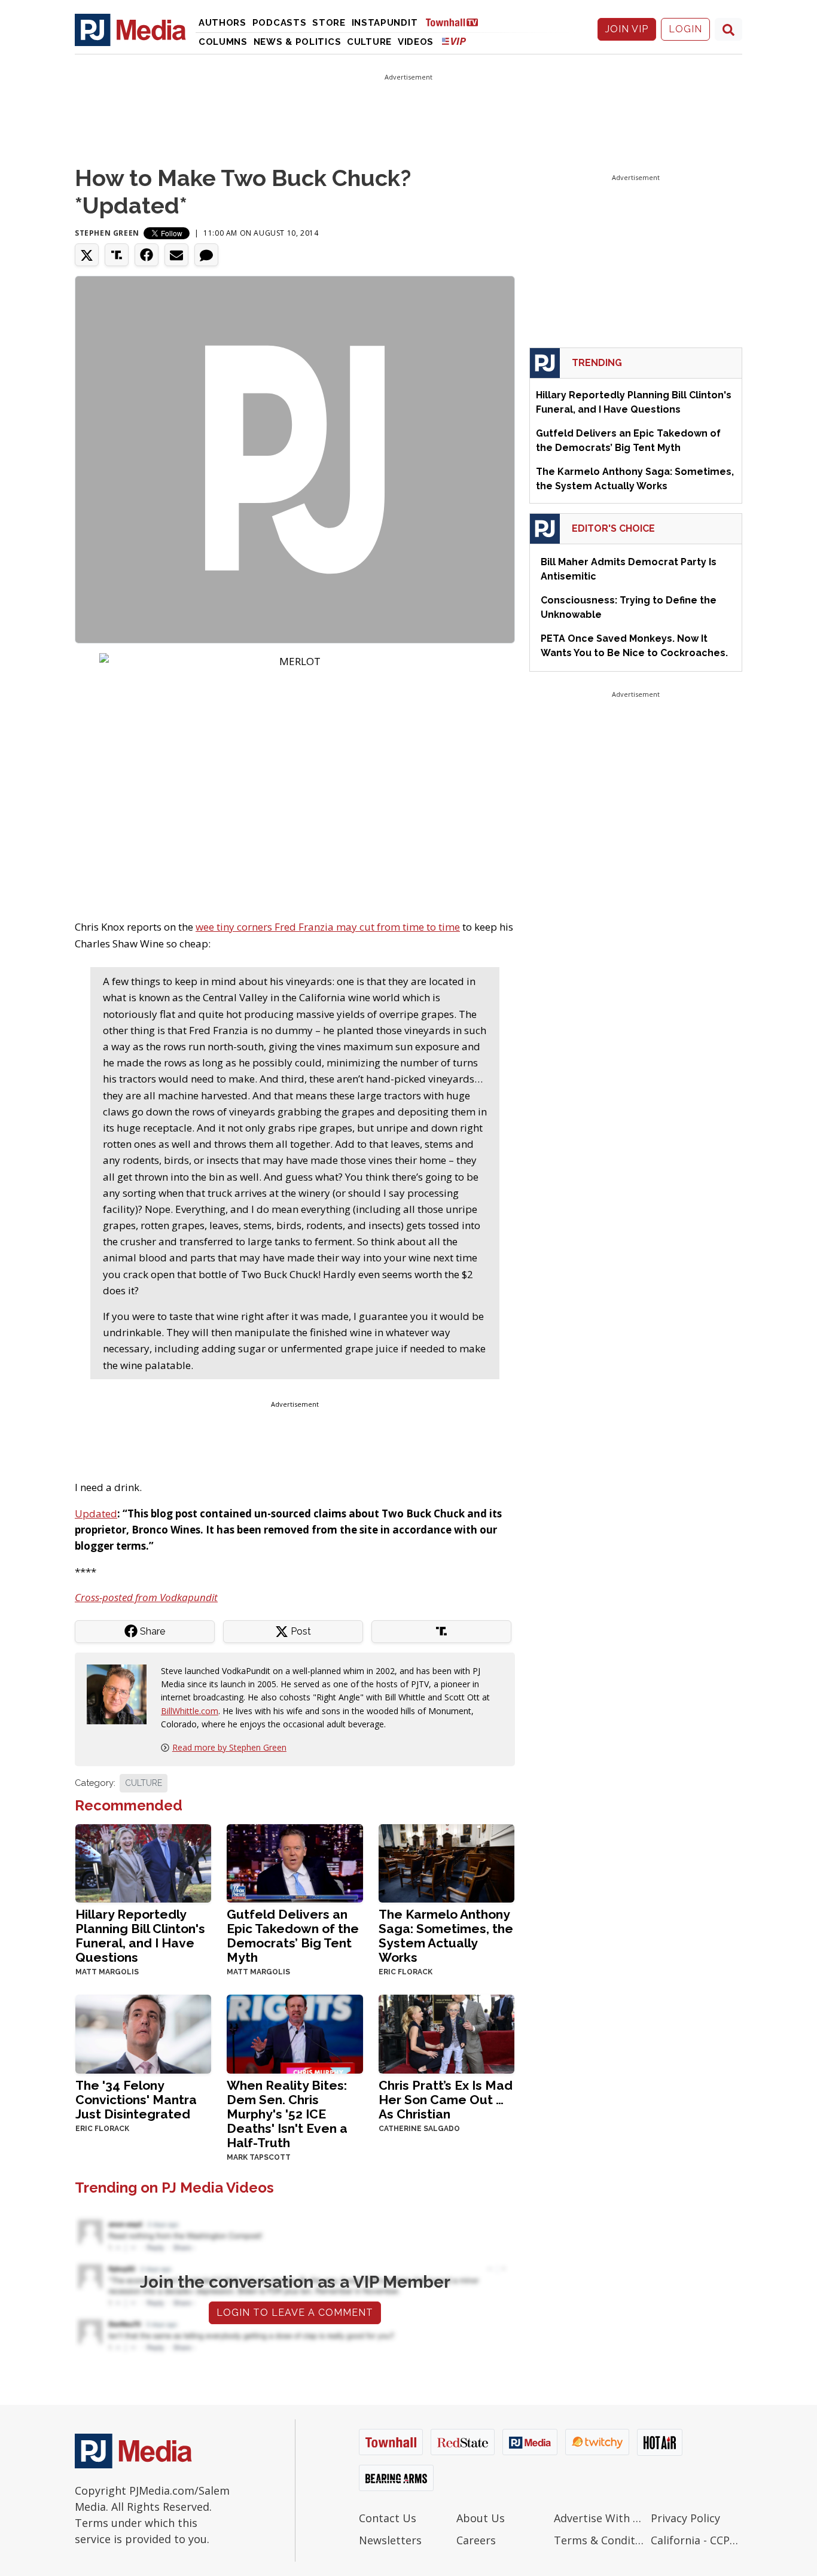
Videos (416, 42)
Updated (96, 1513)
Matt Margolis (107, 1972)
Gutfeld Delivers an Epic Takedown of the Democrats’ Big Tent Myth (293, 1936)
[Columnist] (121, 1693)
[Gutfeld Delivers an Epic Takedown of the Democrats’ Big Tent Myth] (295, 1862)
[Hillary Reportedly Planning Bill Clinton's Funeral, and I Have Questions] (143, 1862)
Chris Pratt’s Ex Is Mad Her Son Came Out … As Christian (446, 2100)
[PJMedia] (130, 29)
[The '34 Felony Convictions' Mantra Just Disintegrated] (143, 2033)
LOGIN (685, 29)
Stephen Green (107, 233)
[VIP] (454, 41)
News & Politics (298, 42)
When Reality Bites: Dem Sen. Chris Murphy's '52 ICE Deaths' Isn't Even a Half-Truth (287, 2114)
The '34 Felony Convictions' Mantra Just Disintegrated (136, 2100)
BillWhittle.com (190, 1711)
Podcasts (280, 23)
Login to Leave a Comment (295, 2313)
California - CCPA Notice (696, 2540)
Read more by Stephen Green (229, 1747)
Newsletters (390, 2540)
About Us (481, 2518)
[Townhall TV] (456, 22)
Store (329, 23)
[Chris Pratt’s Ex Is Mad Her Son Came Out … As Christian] (446, 2033)
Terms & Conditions (600, 2540)
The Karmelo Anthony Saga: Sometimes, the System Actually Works (446, 1936)
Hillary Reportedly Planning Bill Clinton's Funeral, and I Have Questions (140, 1936)
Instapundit (385, 23)
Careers (476, 2540)
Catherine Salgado (419, 2129)
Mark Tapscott (259, 2157)
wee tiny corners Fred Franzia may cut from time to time (328, 927)
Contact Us (388, 2518)
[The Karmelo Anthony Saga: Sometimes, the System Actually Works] (446, 1862)
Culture (369, 42)
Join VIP (627, 29)
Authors (222, 23)
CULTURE (144, 1783)
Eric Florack (406, 1972)
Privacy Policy (685, 2518)
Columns (223, 42)
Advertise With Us (600, 2518)
